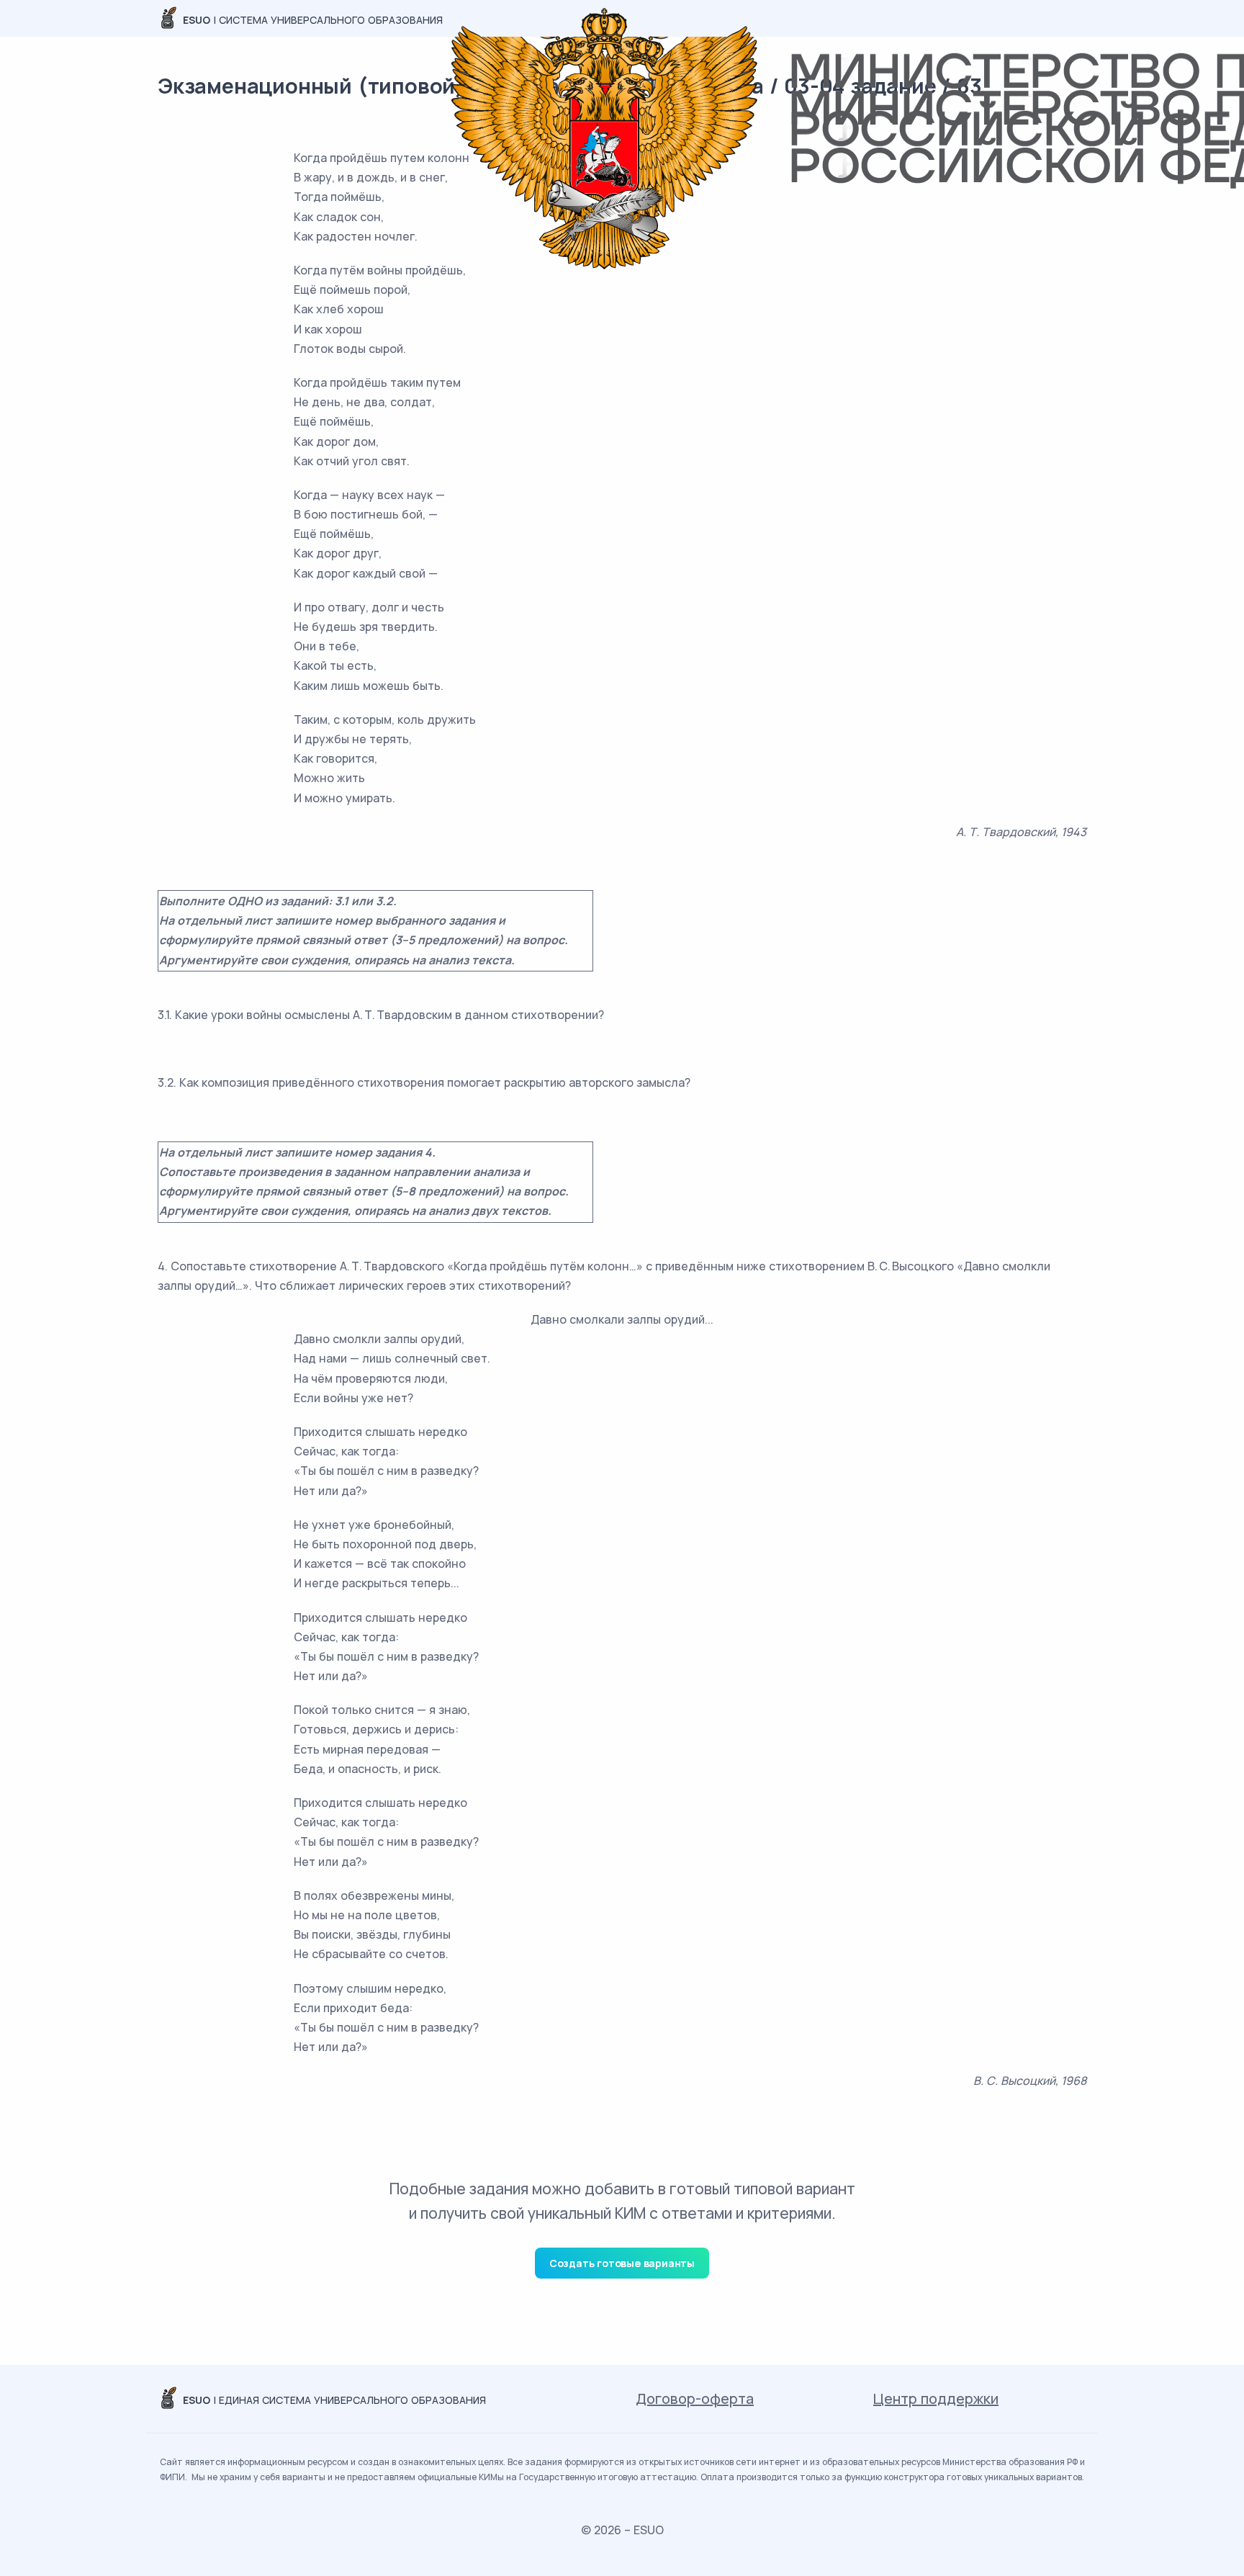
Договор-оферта (695, 2398)
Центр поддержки (936, 2398)
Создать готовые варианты (622, 2263)
